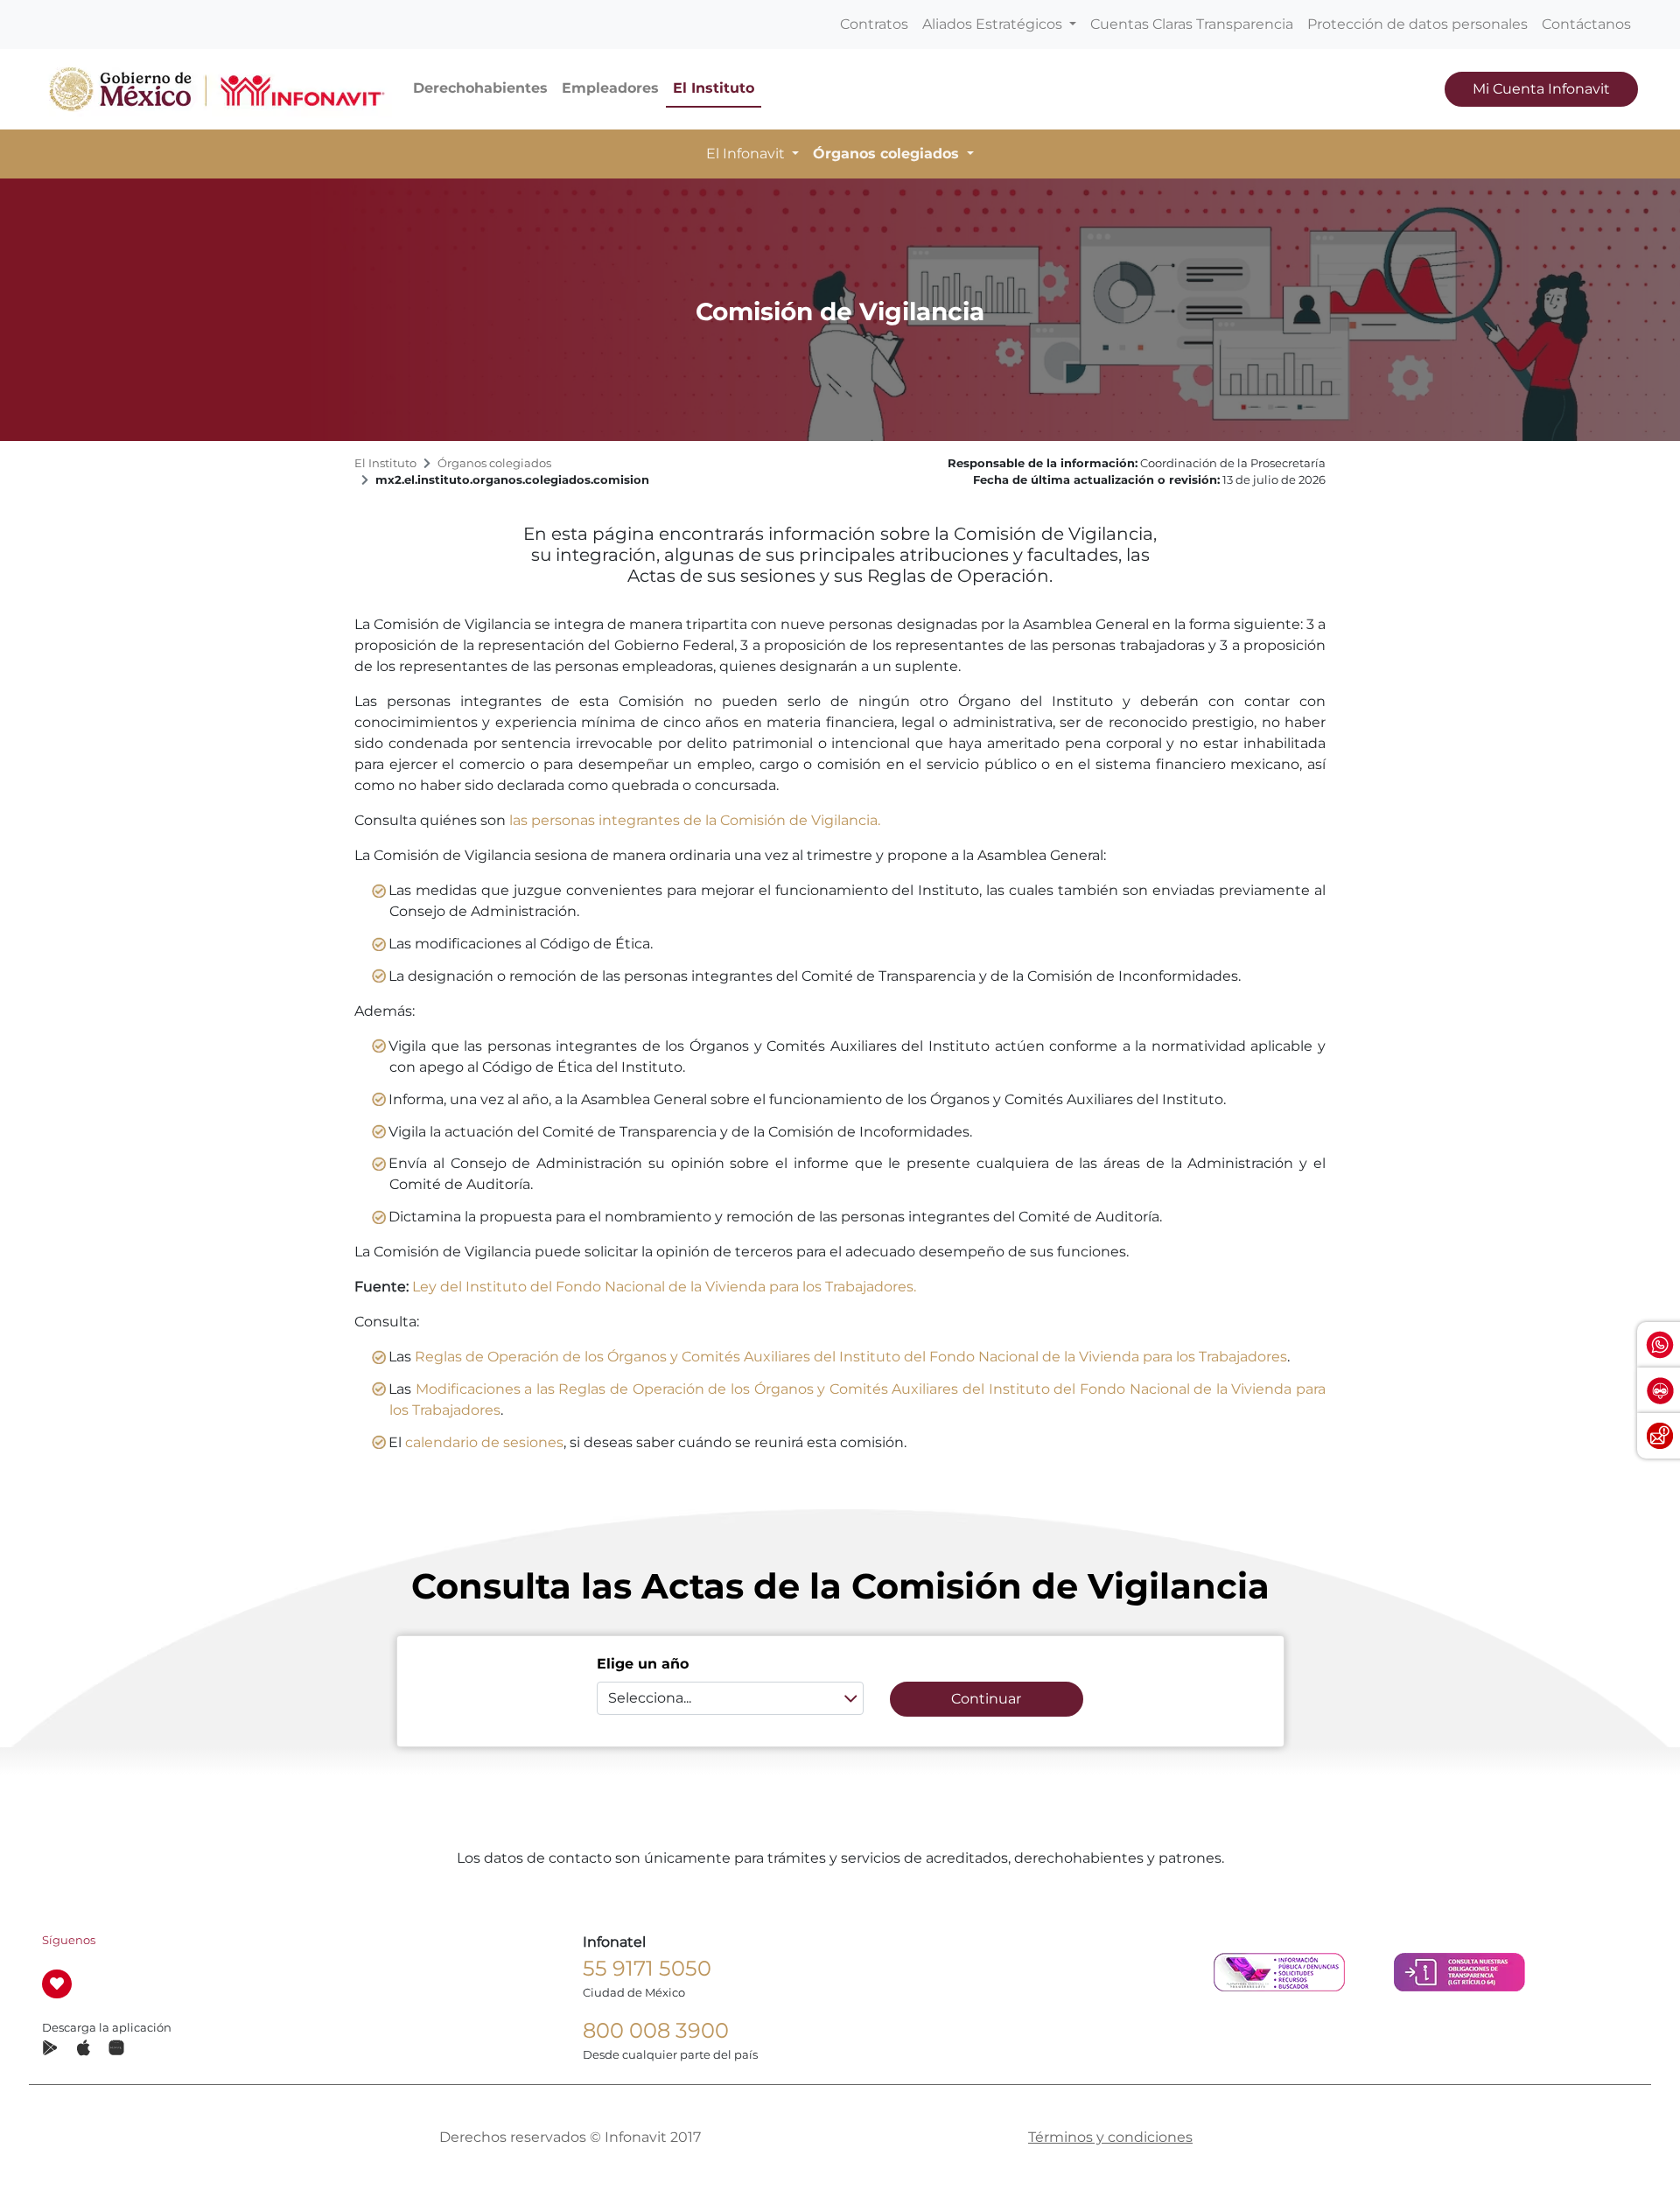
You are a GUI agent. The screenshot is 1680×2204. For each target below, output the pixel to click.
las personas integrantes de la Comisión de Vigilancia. (695, 820)
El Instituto (714, 88)
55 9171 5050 (647, 1968)
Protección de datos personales (1417, 24)
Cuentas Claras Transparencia (1192, 24)
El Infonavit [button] (747, 154)
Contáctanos (1586, 24)
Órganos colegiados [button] (888, 154)
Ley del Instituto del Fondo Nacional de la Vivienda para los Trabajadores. (664, 1287)
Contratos (874, 24)
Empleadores (610, 88)
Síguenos (69, 1940)
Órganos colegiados (494, 463)
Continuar (986, 1699)
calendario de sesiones (484, 1442)
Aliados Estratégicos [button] (994, 24)
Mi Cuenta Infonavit (1541, 89)
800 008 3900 (656, 2030)
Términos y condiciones (1110, 2137)
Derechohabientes (480, 88)
